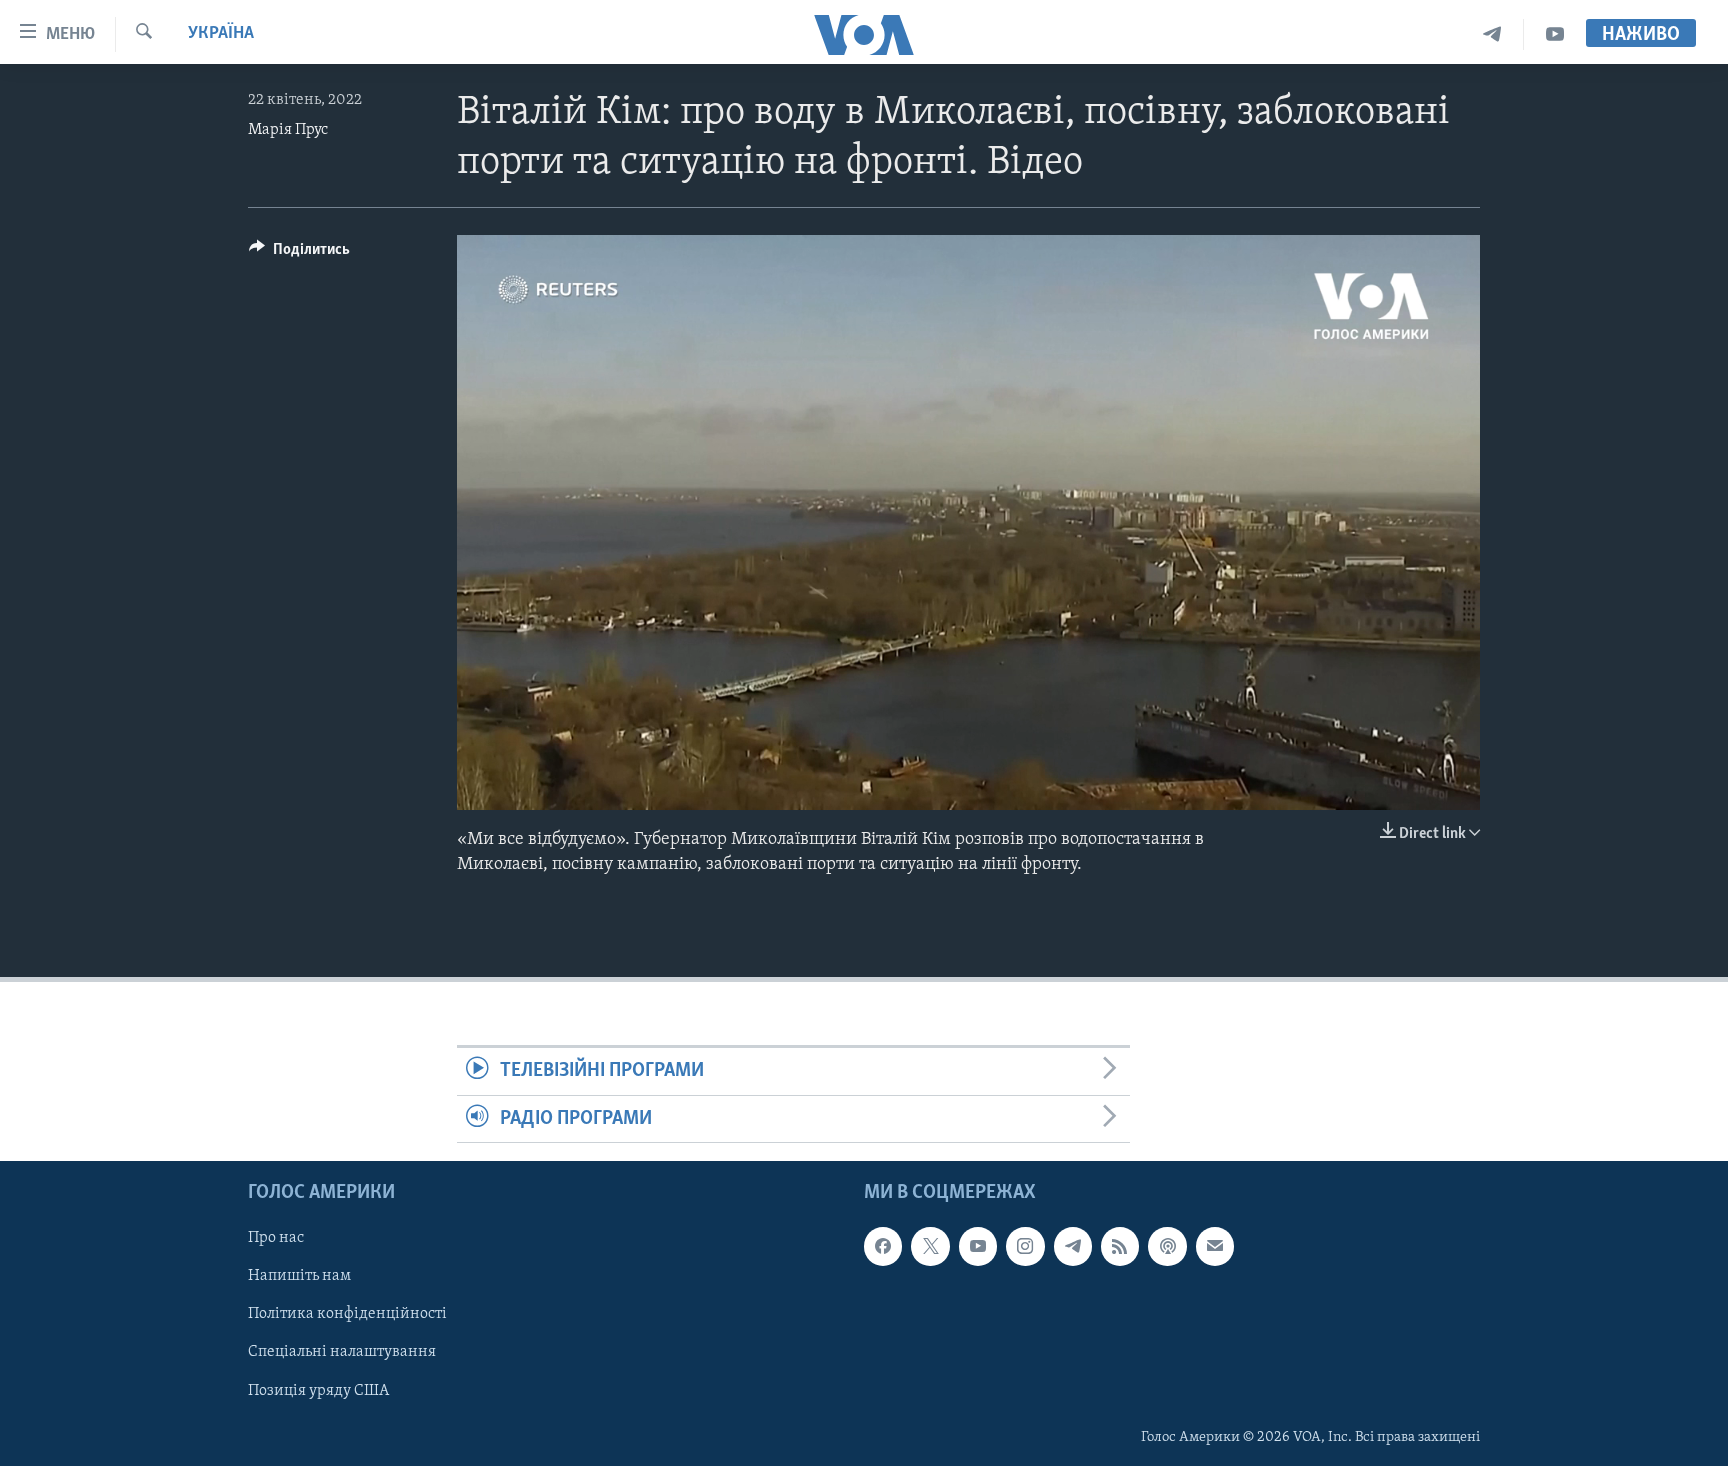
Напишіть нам (299, 1276)
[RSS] (1120, 1246)
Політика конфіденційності (347, 1314)
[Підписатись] (1215, 1246)
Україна (221, 34)
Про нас (276, 1238)
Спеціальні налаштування (342, 1352)
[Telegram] (1492, 34)
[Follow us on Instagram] (1025, 1246)
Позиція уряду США (318, 1390)
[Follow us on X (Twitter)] (930, 1246)
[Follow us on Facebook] (883, 1246)
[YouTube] (1555, 34)
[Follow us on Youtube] (978, 1246)
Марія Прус (288, 130)
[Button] (299, 254)
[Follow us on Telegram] (1073, 1246)
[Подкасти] (1167, 1246)
